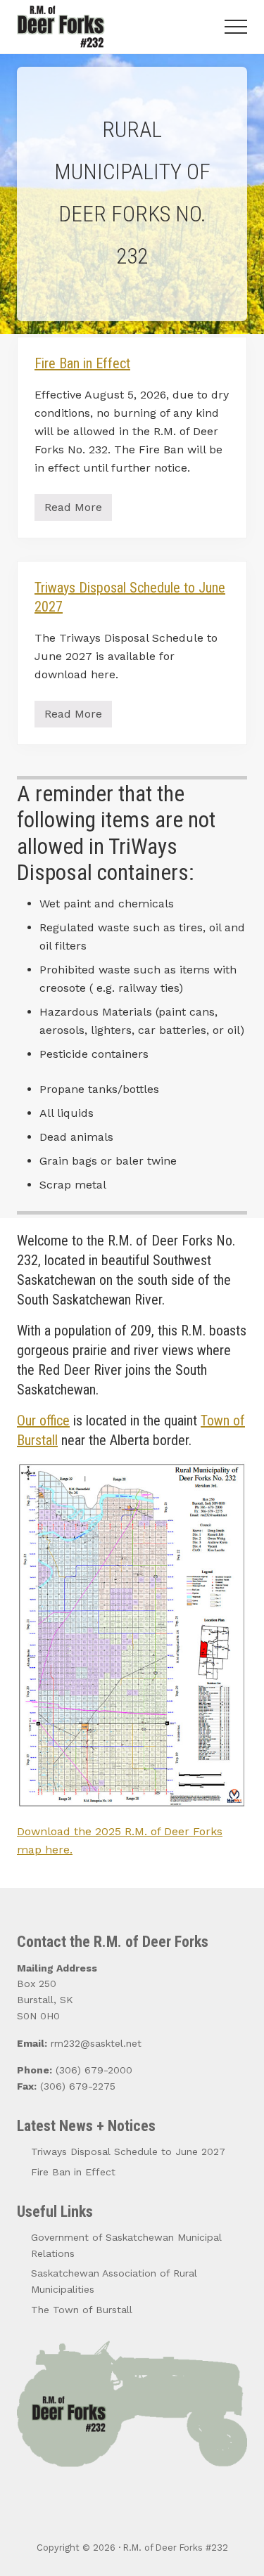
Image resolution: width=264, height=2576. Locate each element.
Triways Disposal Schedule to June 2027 (128, 2151)
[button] (236, 27)
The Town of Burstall (82, 2310)
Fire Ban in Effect (82, 363)
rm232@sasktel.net (96, 2043)
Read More (75, 511)
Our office (43, 1420)
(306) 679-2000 (94, 2070)
